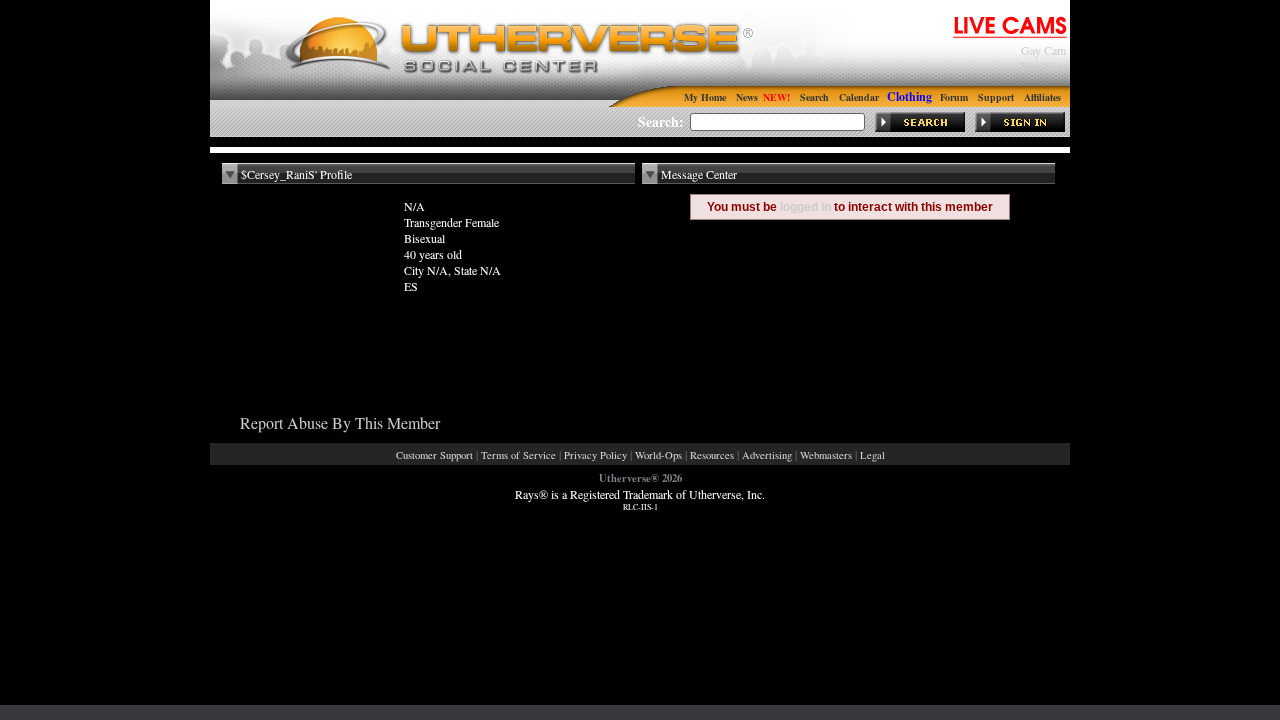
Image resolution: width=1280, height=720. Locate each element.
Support (996, 97)
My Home (705, 97)
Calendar (859, 97)
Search (814, 97)
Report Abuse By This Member (340, 422)
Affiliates (1042, 97)
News (747, 97)
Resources (712, 455)
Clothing (909, 96)
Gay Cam (1043, 50)
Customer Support (434, 455)
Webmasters (826, 455)
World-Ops (658, 455)
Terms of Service (518, 455)
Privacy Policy (595, 455)
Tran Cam (1043, 66)
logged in (805, 207)
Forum (954, 97)
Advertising (767, 455)
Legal (872, 455)
